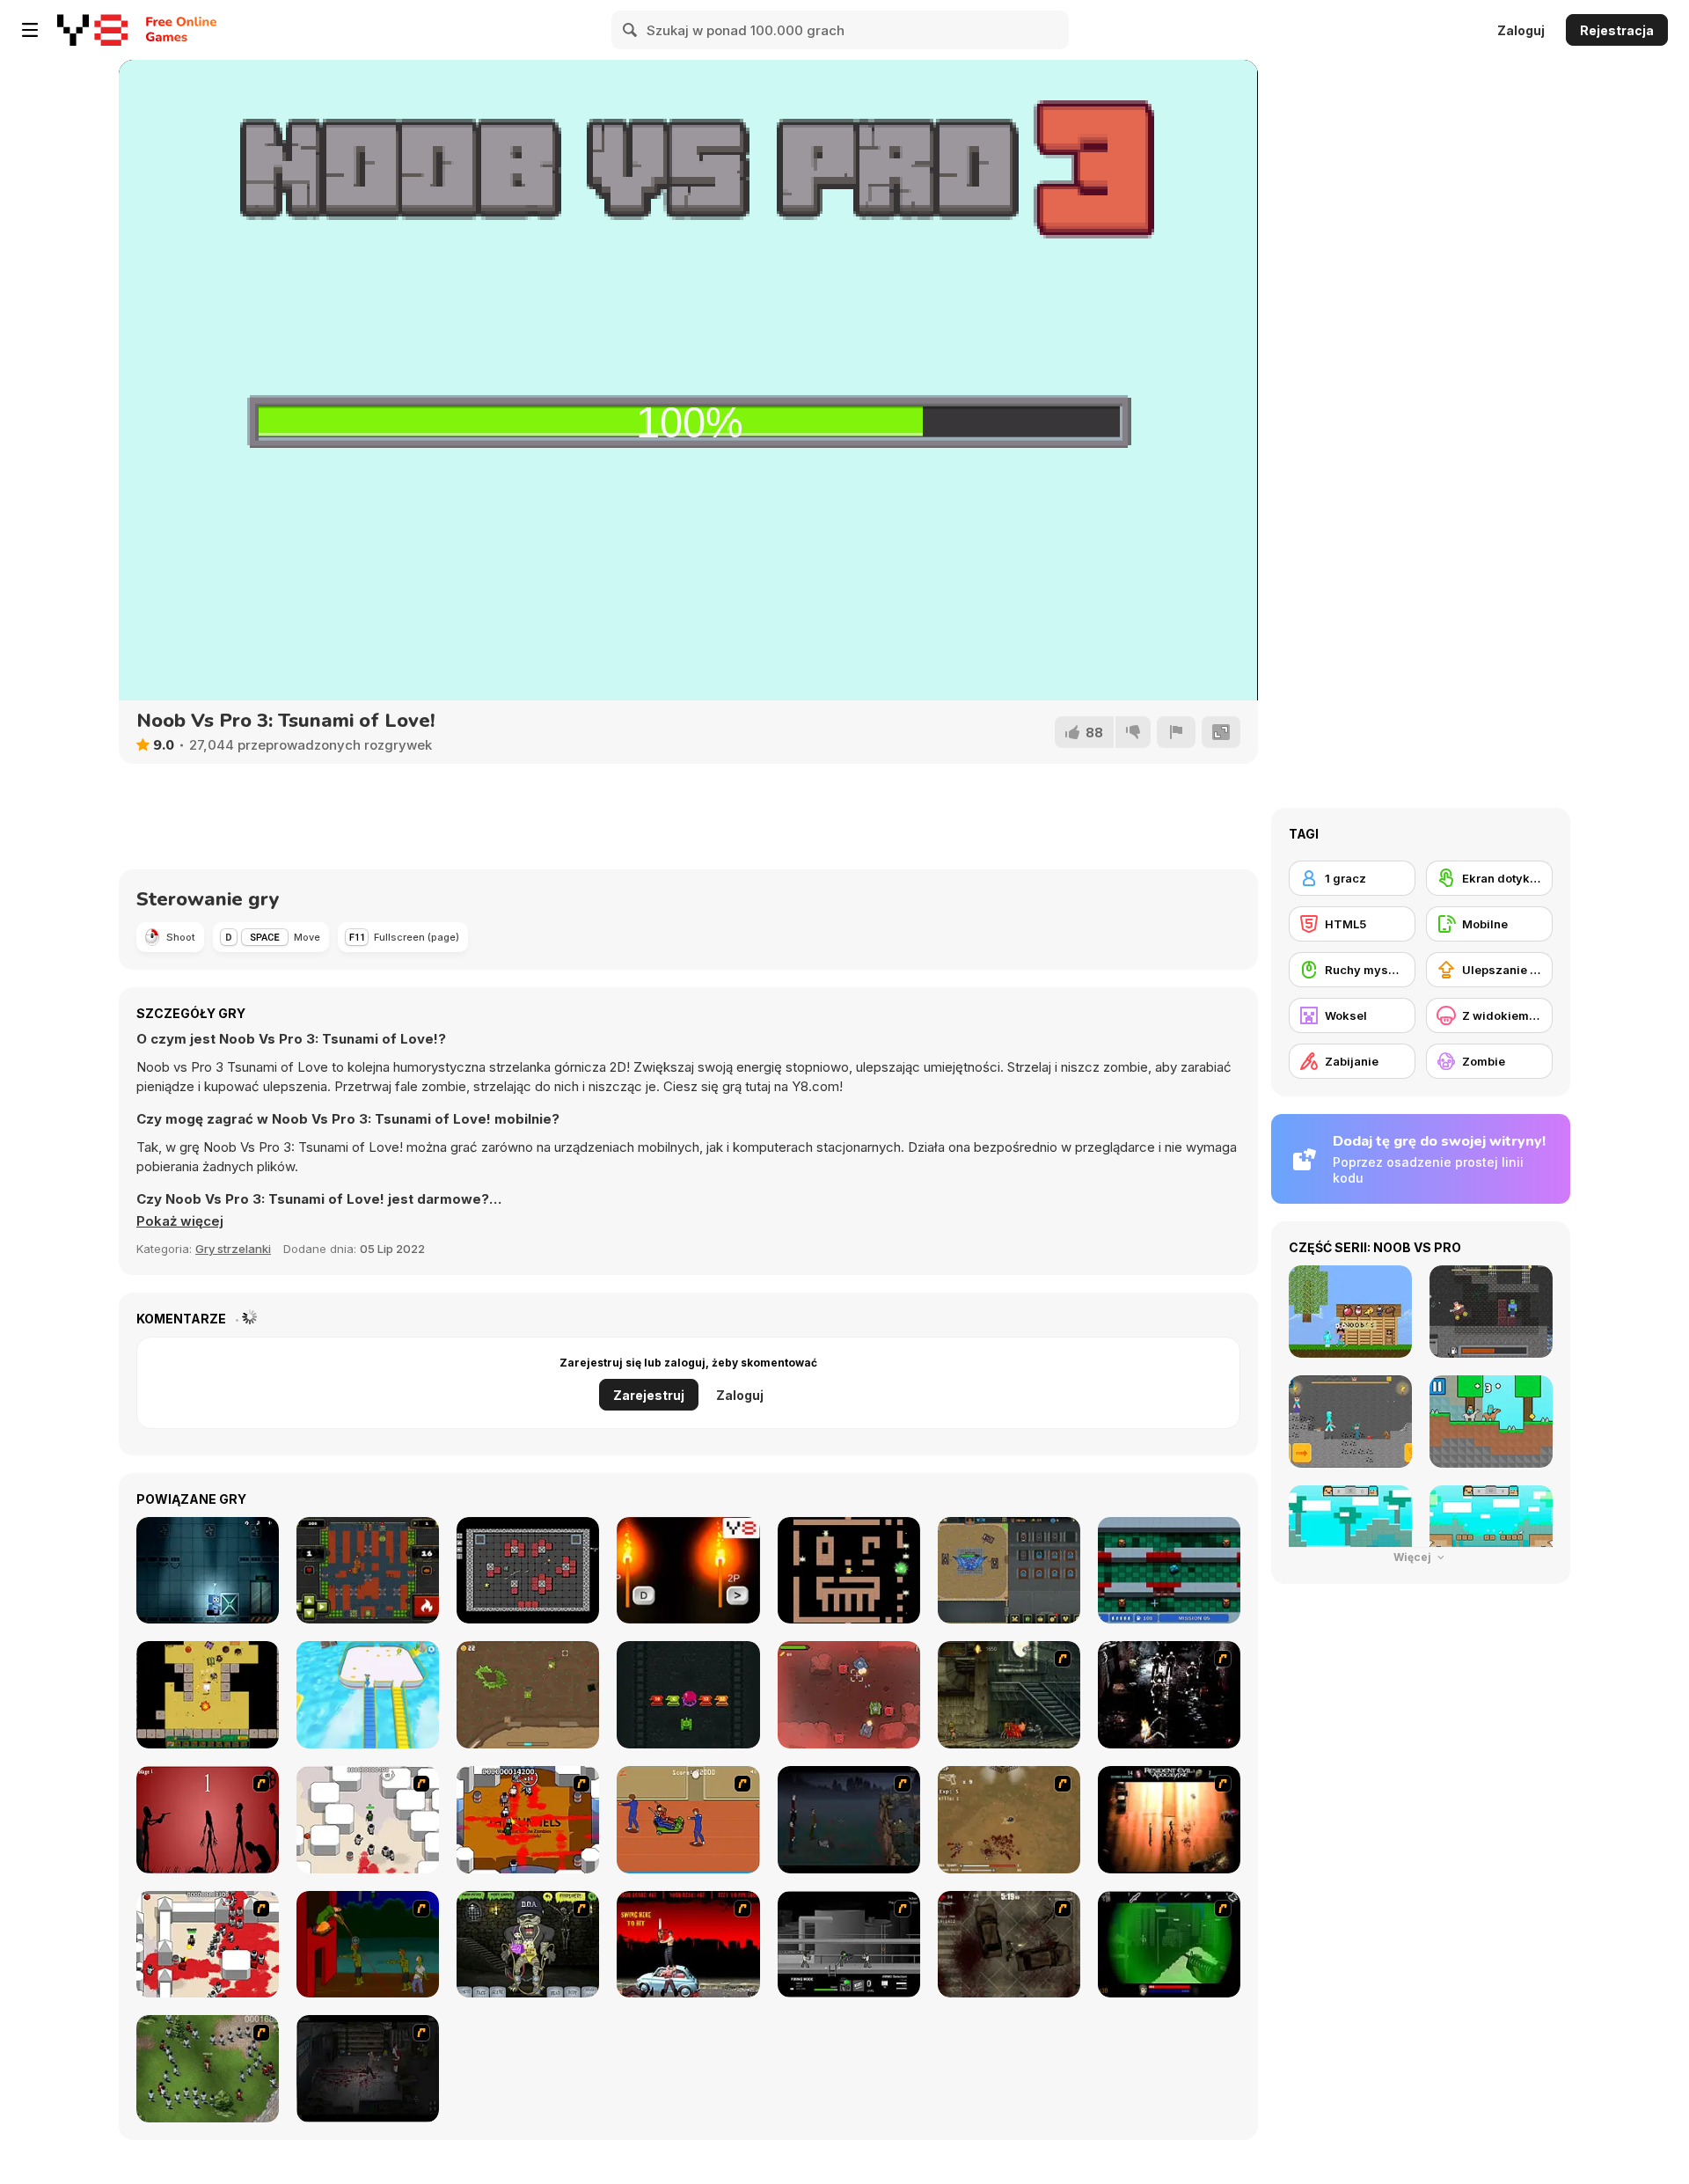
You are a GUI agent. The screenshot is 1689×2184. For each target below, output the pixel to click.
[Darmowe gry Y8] (92, 30)
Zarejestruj (649, 1395)
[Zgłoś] (1176, 732)
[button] (180, 1221)
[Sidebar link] (30, 30)
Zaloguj (1521, 30)
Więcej (1414, 1557)
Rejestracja (1617, 30)
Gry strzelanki (233, 1249)
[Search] (631, 30)
